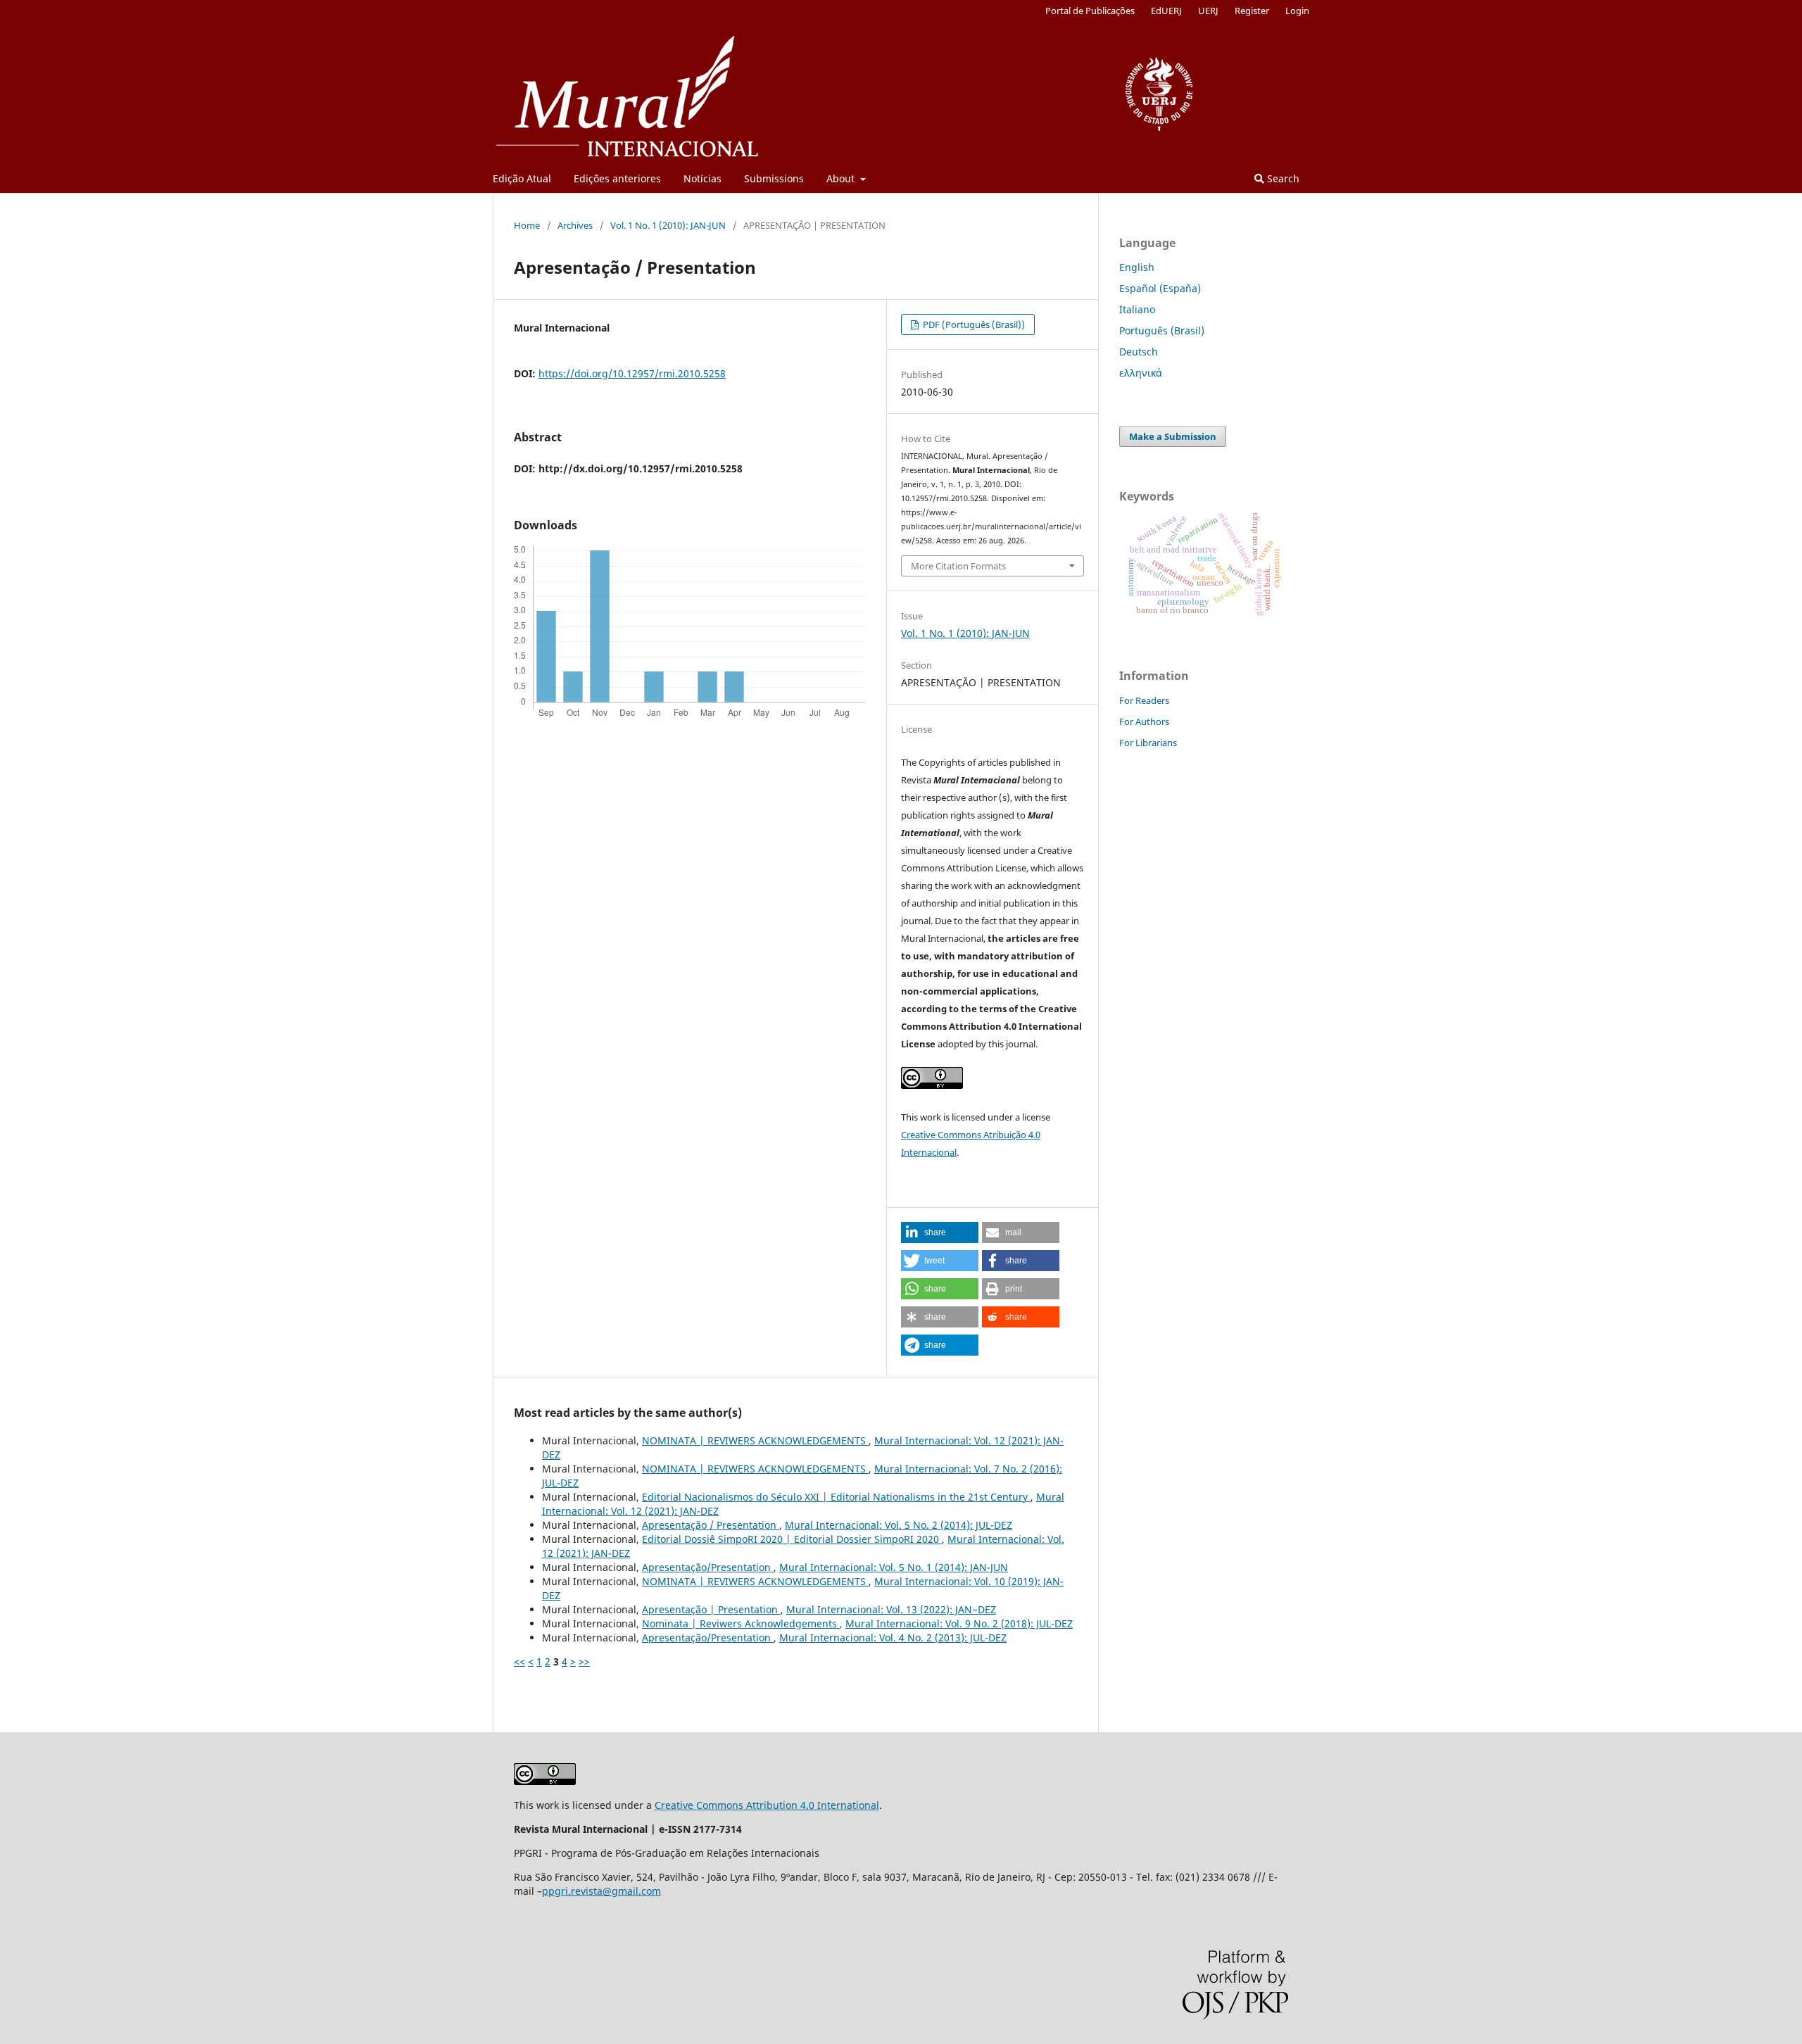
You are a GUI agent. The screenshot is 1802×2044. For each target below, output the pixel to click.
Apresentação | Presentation (711, 1609)
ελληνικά (1141, 373)
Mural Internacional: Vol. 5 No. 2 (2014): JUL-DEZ (899, 1525)
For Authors (1144, 721)
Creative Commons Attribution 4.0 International (767, 1805)
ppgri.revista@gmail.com (601, 1891)
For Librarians (1148, 743)
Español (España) (1160, 288)
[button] (940, 1232)
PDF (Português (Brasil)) (973, 324)
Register (1252, 11)
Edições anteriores (617, 178)
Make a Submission (1173, 436)
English (1137, 267)
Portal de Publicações (1090, 11)
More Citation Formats (958, 566)
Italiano (1137, 309)
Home (527, 225)
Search (1282, 178)
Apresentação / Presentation (711, 1525)
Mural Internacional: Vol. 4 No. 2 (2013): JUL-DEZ (893, 1638)
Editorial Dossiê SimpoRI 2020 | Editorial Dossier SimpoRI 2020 (792, 1539)
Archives (575, 225)
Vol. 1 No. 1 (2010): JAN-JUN (668, 225)
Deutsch (1139, 352)
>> (584, 1661)
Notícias (702, 178)
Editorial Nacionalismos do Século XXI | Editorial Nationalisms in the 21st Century (836, 1497)
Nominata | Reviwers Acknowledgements (741, 1623)
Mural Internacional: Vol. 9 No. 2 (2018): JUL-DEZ (959, 1623)
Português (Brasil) (1162, 330)
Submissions (774, 178)
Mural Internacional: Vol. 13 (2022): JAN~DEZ (891, 1609)
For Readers (1144, 700)
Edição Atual (522, 178)
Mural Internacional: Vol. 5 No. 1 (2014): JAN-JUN (894, 1567)
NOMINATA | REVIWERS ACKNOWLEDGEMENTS (755, 1440)
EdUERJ (1166, 11)
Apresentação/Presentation (708, 1567)
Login (1297, 11)
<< (519, 1661)
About (842, 178)
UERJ (1208, 11)
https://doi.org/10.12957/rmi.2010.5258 (632, 373)
